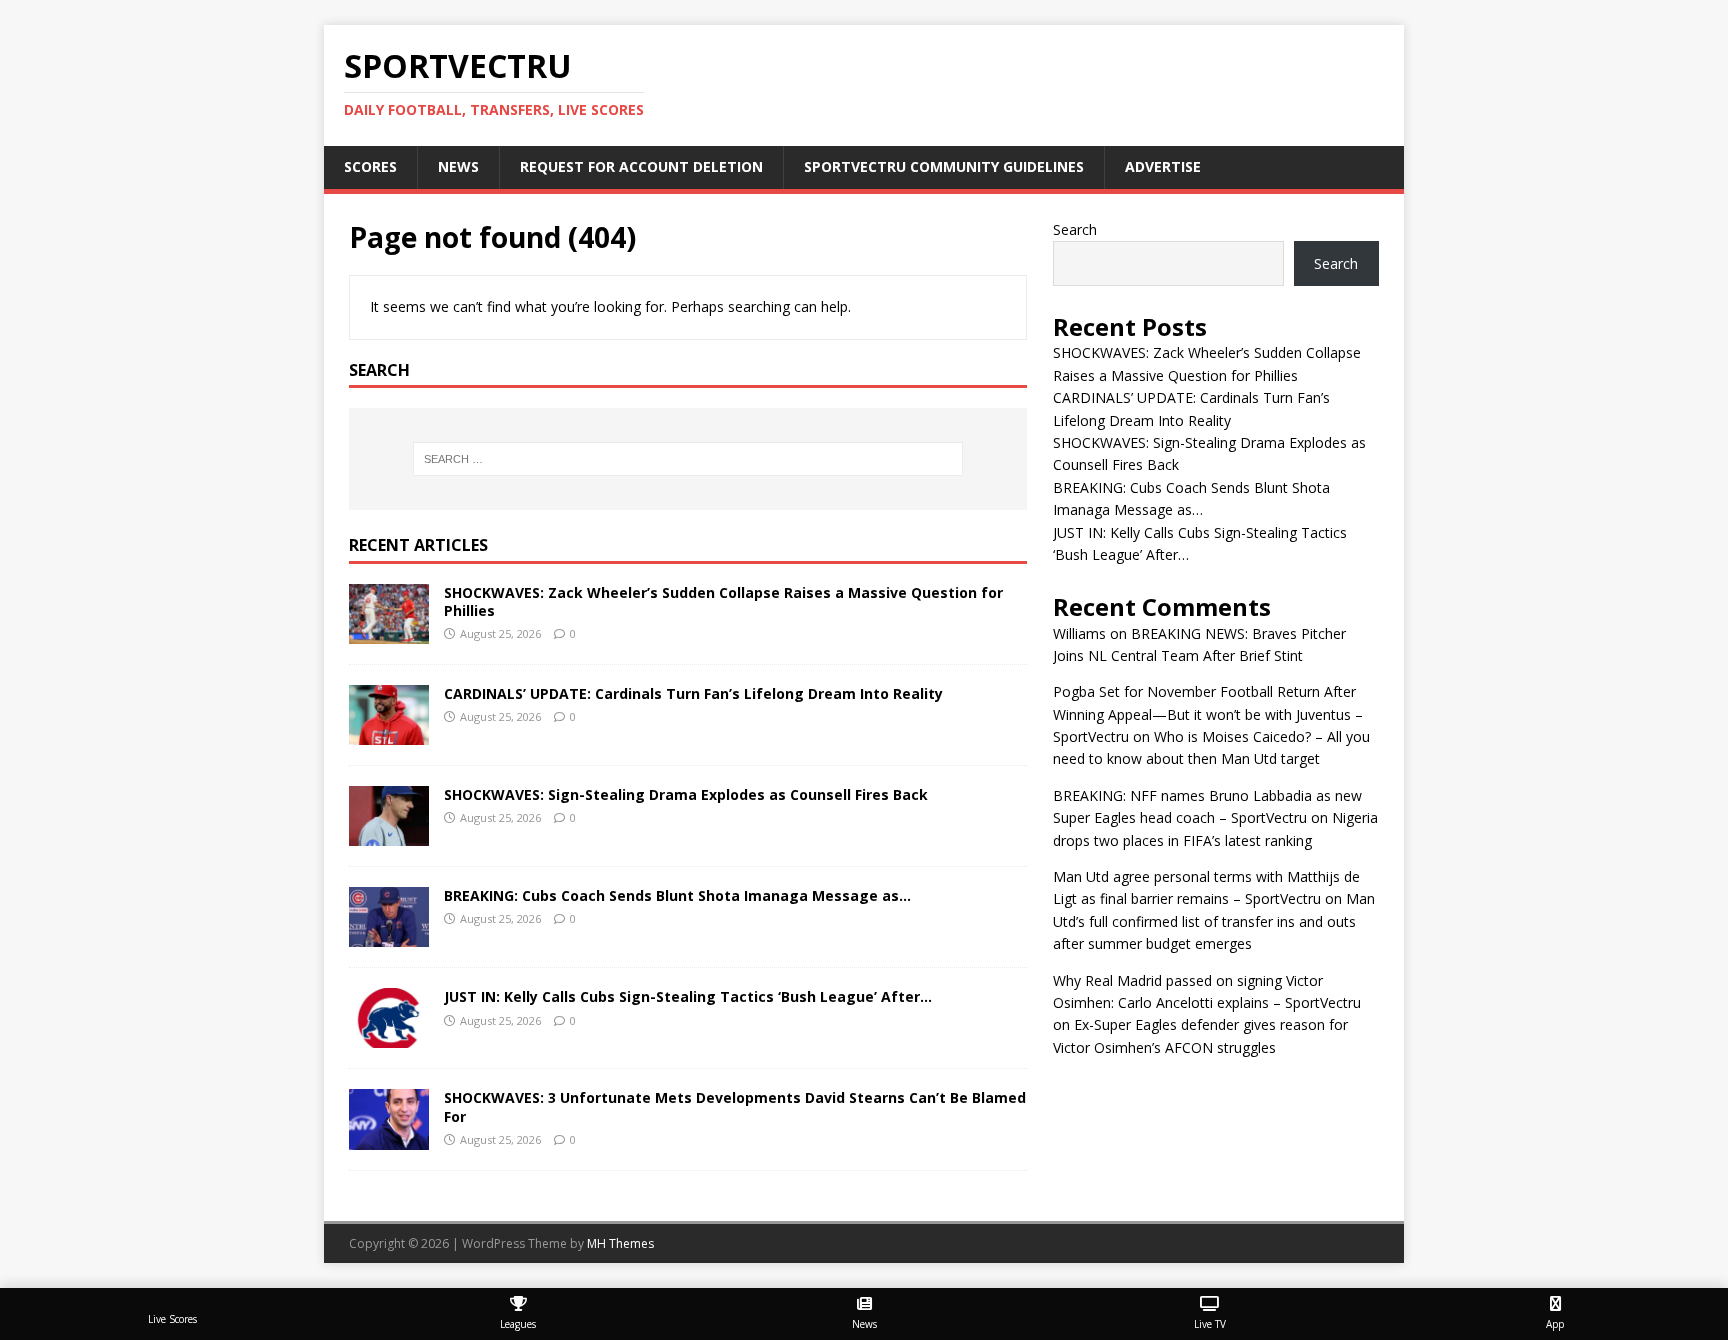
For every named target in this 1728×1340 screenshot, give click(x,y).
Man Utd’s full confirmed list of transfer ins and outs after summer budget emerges (1214, 921)
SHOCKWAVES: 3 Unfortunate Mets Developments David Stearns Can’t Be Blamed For (735, 1106)
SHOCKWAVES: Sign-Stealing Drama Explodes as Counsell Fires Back (686, 794)
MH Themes (620, 1243)
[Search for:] (688, 459)
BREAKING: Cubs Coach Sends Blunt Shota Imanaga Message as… (677, 895)
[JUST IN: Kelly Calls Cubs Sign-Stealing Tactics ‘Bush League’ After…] (389, 1036)
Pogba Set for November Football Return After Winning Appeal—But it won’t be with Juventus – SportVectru (1208, 714)
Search (1075, 229)
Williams (1079, 633)
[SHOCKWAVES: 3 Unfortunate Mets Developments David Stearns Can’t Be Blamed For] (389, 1137)
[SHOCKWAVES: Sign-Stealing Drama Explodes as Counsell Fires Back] (389, 834)
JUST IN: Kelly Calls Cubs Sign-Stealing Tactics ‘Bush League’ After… (688, 996)
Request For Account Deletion (641, 166)
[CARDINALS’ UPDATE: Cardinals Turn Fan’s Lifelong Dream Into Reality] (389, 733)
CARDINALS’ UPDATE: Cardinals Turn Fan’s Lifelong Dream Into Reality (693, 693)
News (458, 166)
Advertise (1163, 166)
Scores (370, 166)
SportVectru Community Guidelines (944, 166)
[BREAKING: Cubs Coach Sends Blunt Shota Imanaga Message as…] (389, 935)
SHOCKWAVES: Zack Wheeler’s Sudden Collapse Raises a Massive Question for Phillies (723, 601)
